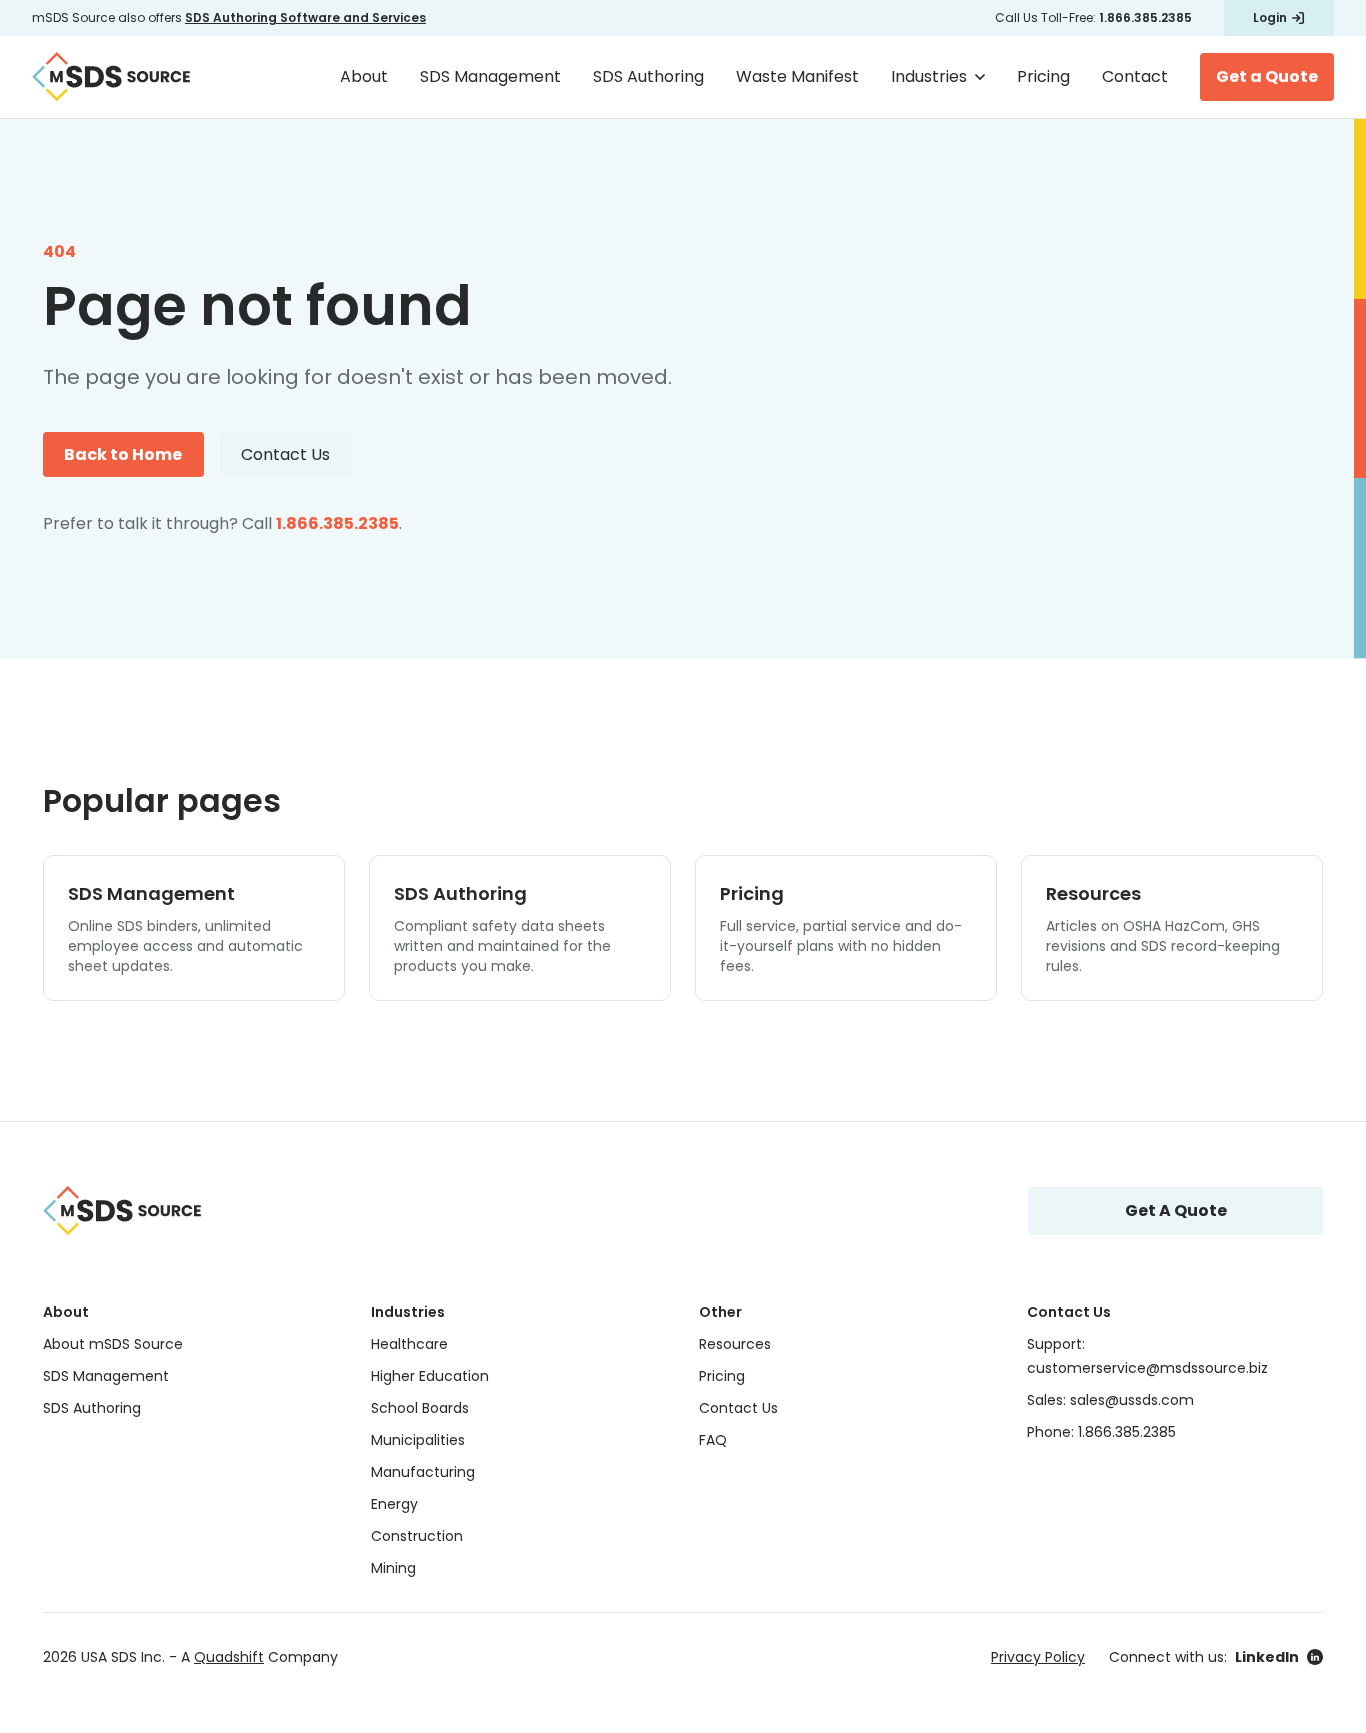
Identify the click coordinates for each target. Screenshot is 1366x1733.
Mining (393, 1568)
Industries (929, 76)
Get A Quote (1176, 1210)
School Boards (420, 1408)
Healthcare (409, 1344)
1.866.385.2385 (337, 523)
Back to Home (123, 454)
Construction (417, 1536)
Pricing (1043, 76)
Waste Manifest (797, 76)
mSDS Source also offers (229, 17)
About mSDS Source (113, 1344)
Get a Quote (1267, 76)
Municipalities (418, 1440)
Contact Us (285, 454)
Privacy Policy (1038, 1657)
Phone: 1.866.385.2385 (1101, 1432)
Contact (1135, 76)
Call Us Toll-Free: (1093, 17)
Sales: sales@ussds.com (1110, 1400)
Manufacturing (423, 1472)
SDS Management (490, 76)
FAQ (713, 1440)
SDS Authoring (648, 76)
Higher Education (430, 1376)
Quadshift (229, 1657)
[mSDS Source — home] (111, 77)
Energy (394, 1504)
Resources (735, 1344)
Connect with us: (1204, 1657)
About (364, 76)
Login (1270, 17)
